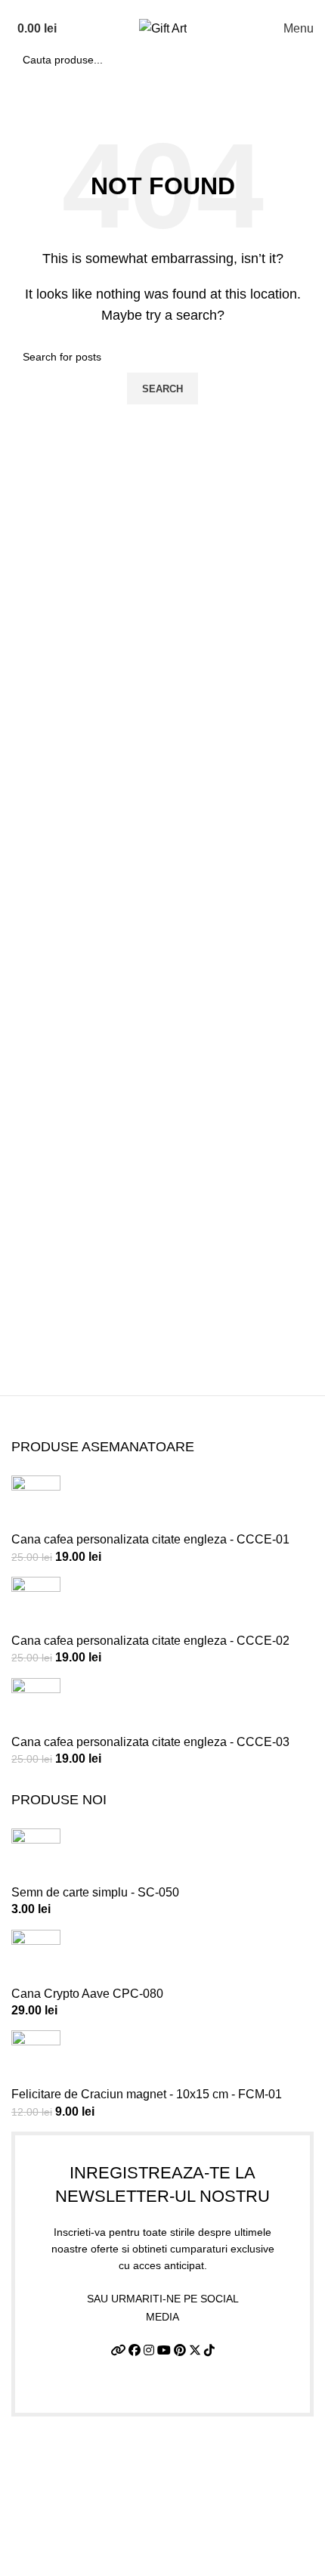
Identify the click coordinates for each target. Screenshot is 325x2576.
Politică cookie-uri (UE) (73, 2543)
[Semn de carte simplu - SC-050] (36, 1855)
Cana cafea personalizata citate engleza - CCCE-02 (150, 1641)
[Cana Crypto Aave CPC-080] (36, 1957)
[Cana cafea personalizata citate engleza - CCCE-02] (36, 1604)
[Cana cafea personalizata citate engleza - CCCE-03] (36, 1705)
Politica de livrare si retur (77, 2515)
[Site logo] (163, 28)
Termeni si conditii (60, 2458)
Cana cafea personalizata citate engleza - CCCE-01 (150, 1539)
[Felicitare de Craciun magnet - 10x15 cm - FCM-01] (36, 2058)
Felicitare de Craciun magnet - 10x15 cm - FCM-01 (147, 2094)
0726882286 (72, 7)
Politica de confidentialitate (84, 2486)
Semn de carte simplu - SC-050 (95, 1892)
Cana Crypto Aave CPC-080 (87, 1994)
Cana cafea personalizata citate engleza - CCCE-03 (150, 1742)
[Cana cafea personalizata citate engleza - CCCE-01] (36, 1502)
